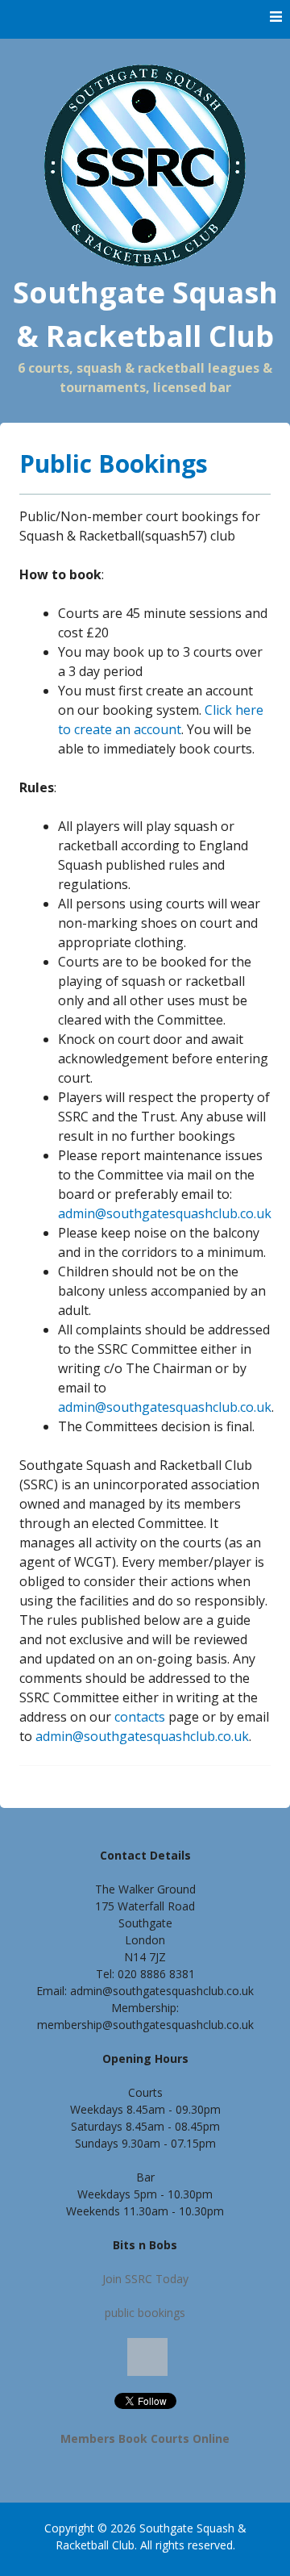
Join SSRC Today (145, 2279)
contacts (140, 1717)
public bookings (145, 2313)
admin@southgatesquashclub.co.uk (165, 1213)
